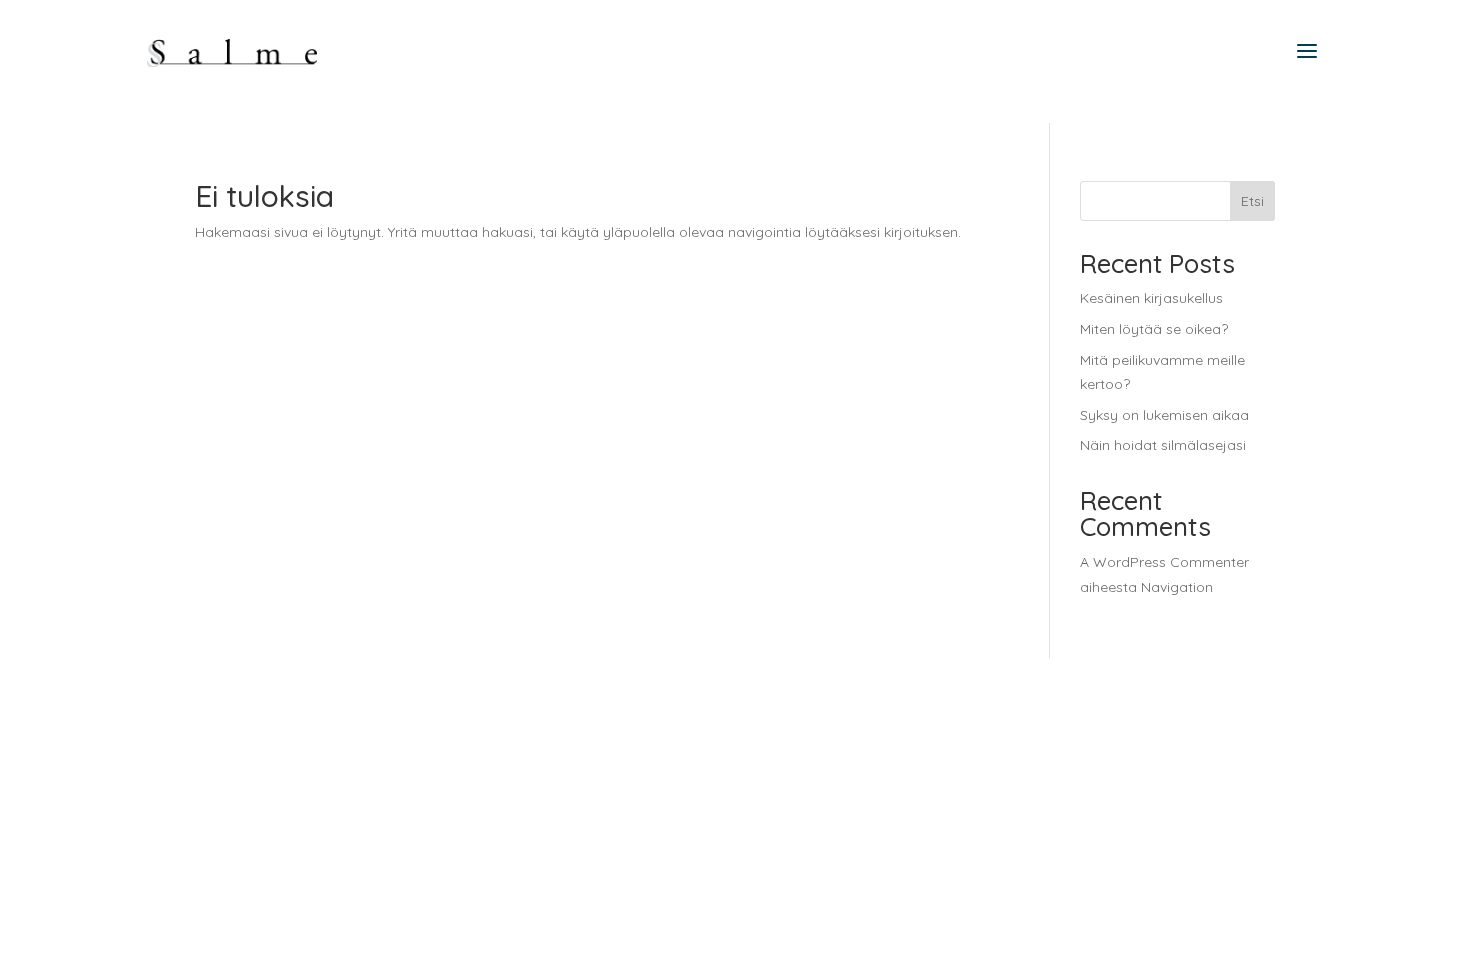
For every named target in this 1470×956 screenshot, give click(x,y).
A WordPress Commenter (1164, 562)
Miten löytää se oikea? (1154, 329)
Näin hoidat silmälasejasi (1163, 445)
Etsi (1252, 201)
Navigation (1177, 587)
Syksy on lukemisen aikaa (1164, 415)
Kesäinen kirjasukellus (1151, 298)
